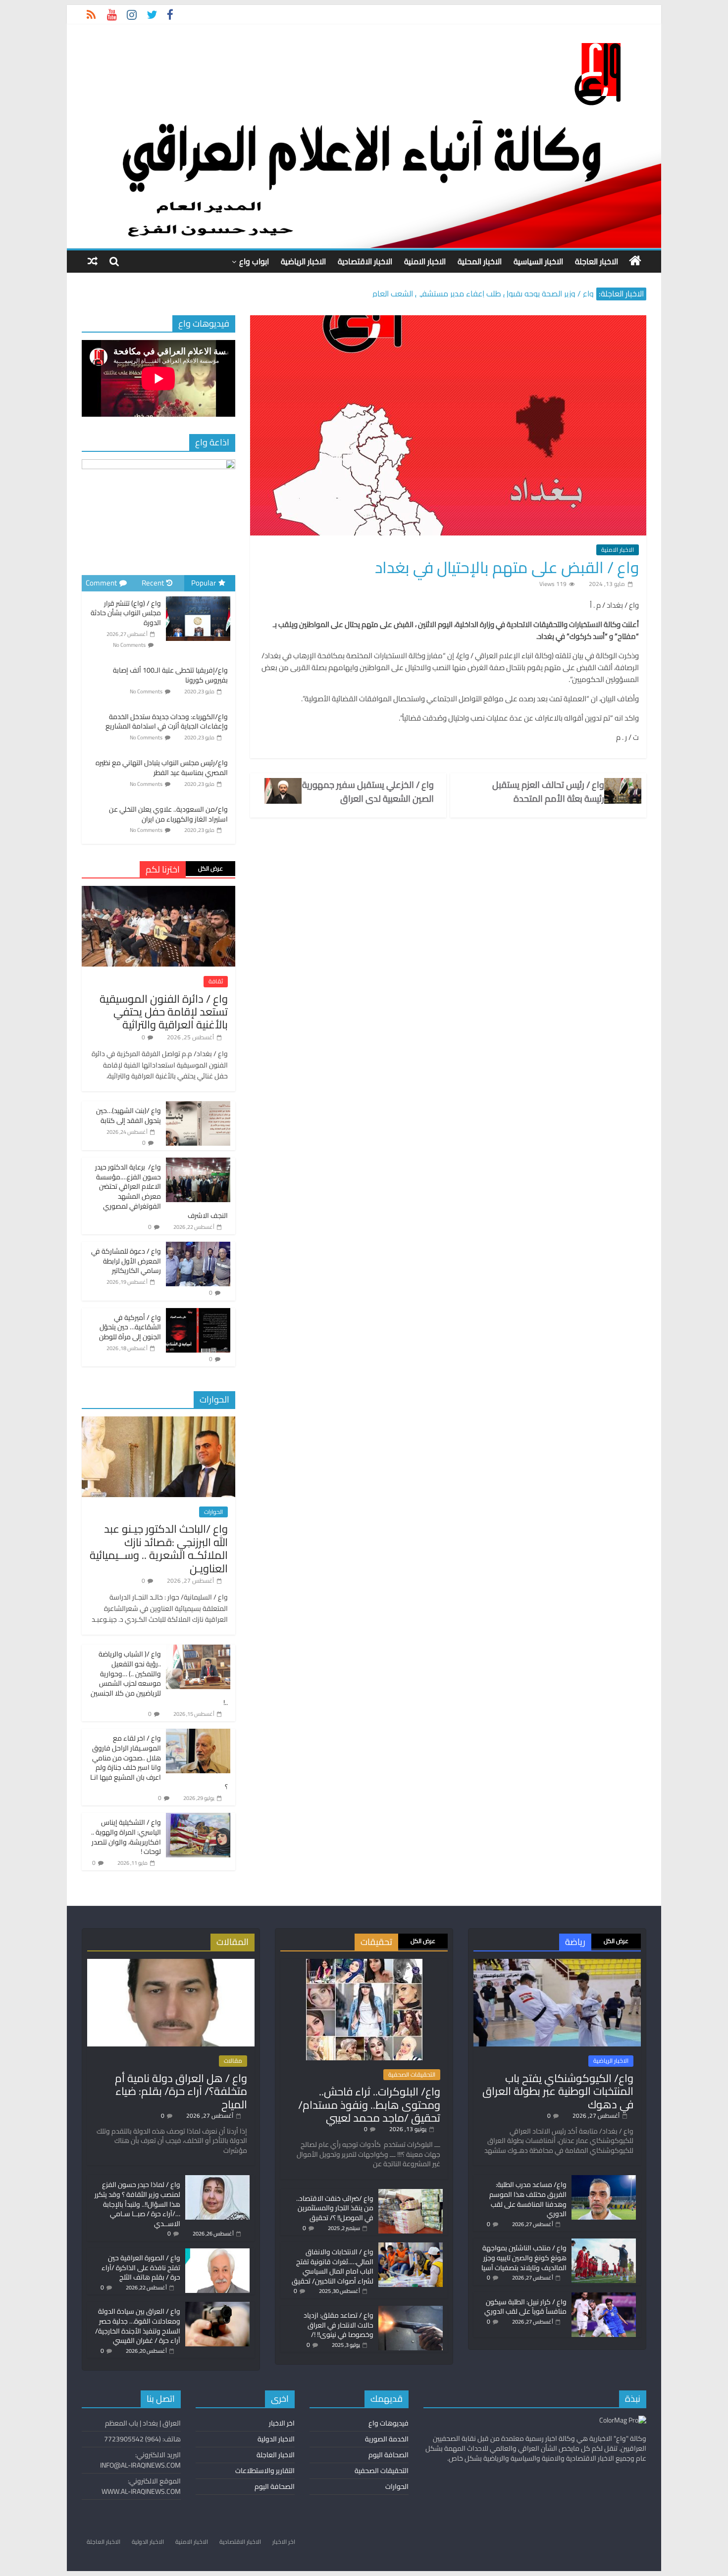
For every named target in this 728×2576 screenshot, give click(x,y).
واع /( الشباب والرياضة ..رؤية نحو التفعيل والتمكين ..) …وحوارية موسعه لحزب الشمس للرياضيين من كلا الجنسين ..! (159, 1678)
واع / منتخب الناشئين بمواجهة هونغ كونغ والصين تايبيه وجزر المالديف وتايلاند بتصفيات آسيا (524, 2258)
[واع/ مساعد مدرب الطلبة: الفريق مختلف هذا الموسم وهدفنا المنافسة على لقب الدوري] (604, 2180)
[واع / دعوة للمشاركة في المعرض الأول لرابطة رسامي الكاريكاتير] (198, 1247)
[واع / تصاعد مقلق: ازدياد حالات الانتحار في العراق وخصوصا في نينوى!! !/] (411, 2310)
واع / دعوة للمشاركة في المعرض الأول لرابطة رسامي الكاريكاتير (126, 1261)
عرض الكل (210, 868)
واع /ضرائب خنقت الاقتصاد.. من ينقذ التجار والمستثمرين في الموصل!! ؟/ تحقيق (335, 2208)
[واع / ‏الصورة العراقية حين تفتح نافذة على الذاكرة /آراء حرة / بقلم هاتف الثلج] (217, 2253)
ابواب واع (254, 261)
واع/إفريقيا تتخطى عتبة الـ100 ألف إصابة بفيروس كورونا (170, 675)
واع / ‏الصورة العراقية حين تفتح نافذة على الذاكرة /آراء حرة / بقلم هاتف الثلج (141, 2267)
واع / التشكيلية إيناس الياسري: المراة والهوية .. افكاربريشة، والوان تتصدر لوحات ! (126, 1837)
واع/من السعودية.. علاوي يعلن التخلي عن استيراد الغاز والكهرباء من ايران (168, 814)
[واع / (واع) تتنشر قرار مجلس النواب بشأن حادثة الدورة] (198, 597)
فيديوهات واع (389, 2423)
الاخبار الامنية (425, 261)
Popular (204, 583)
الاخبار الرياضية (303, 261)
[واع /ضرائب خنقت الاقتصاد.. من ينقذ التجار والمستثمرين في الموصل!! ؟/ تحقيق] (411, 2193)
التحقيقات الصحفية (412, 2075)
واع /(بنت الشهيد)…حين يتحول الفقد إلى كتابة (129, 1116)
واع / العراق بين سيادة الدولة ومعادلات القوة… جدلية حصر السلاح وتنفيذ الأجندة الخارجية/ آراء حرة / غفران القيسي (138, 2326)
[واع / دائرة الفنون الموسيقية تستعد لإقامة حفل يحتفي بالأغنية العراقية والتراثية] (158, 891)
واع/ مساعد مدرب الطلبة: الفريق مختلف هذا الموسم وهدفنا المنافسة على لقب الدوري (528, 2199)
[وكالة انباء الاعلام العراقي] (635, 261)
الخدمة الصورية (387, 2439)
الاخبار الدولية (276, 2439)
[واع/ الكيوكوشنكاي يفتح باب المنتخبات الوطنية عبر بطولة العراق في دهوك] (557, 1963)
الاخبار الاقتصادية (365, 261)
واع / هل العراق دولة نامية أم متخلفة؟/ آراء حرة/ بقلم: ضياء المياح (181, 2091)
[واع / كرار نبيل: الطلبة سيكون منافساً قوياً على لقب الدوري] (604, 2297)
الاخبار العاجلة (597, 261)
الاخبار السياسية (538, 261)
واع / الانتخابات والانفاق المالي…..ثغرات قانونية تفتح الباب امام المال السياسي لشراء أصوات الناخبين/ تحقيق (333, 2266)
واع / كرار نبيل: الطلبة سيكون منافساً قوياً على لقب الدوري (525, 2307)
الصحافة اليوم (389, 2455)
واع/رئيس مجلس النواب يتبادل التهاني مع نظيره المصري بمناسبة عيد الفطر (162, 768)
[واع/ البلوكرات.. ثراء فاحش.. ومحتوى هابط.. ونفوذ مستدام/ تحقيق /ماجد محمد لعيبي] (364, 1963)
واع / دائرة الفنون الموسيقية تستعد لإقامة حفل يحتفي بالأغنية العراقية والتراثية (164, 1012)
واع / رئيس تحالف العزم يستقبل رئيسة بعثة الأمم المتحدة (548, 792)
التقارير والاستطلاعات (265, 2471)
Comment (101, 583)
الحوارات (213, 1512)
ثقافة (216, 981)
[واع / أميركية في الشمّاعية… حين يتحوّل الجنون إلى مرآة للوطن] (198, 1313)
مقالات (233, 2061)
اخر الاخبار (282, 2423)
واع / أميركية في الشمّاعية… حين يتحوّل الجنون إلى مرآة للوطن (130, 1327)
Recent (153, 583)
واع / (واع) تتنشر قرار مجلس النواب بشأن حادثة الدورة (126, 613)
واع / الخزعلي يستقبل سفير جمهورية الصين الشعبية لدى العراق (368, 792)
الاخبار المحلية (480, 261)
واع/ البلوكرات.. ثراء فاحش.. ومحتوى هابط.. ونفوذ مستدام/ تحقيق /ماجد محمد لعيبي (369, 2105)
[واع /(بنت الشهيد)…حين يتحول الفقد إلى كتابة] (198, 1107)
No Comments (129, 645)
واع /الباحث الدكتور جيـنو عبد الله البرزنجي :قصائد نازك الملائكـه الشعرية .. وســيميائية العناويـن (159, 1548)
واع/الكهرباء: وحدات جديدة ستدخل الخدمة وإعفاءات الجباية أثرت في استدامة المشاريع (167, 722)
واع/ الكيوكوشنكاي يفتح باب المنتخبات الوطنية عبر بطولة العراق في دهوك (558, 2091)
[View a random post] (93, 261)
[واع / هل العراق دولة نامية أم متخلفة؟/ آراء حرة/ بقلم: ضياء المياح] (171, 1963)
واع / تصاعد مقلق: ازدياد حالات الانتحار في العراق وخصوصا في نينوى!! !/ (338, 2325)
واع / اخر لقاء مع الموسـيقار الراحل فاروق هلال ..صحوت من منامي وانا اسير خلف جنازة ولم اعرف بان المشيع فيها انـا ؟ (159, 1762)
